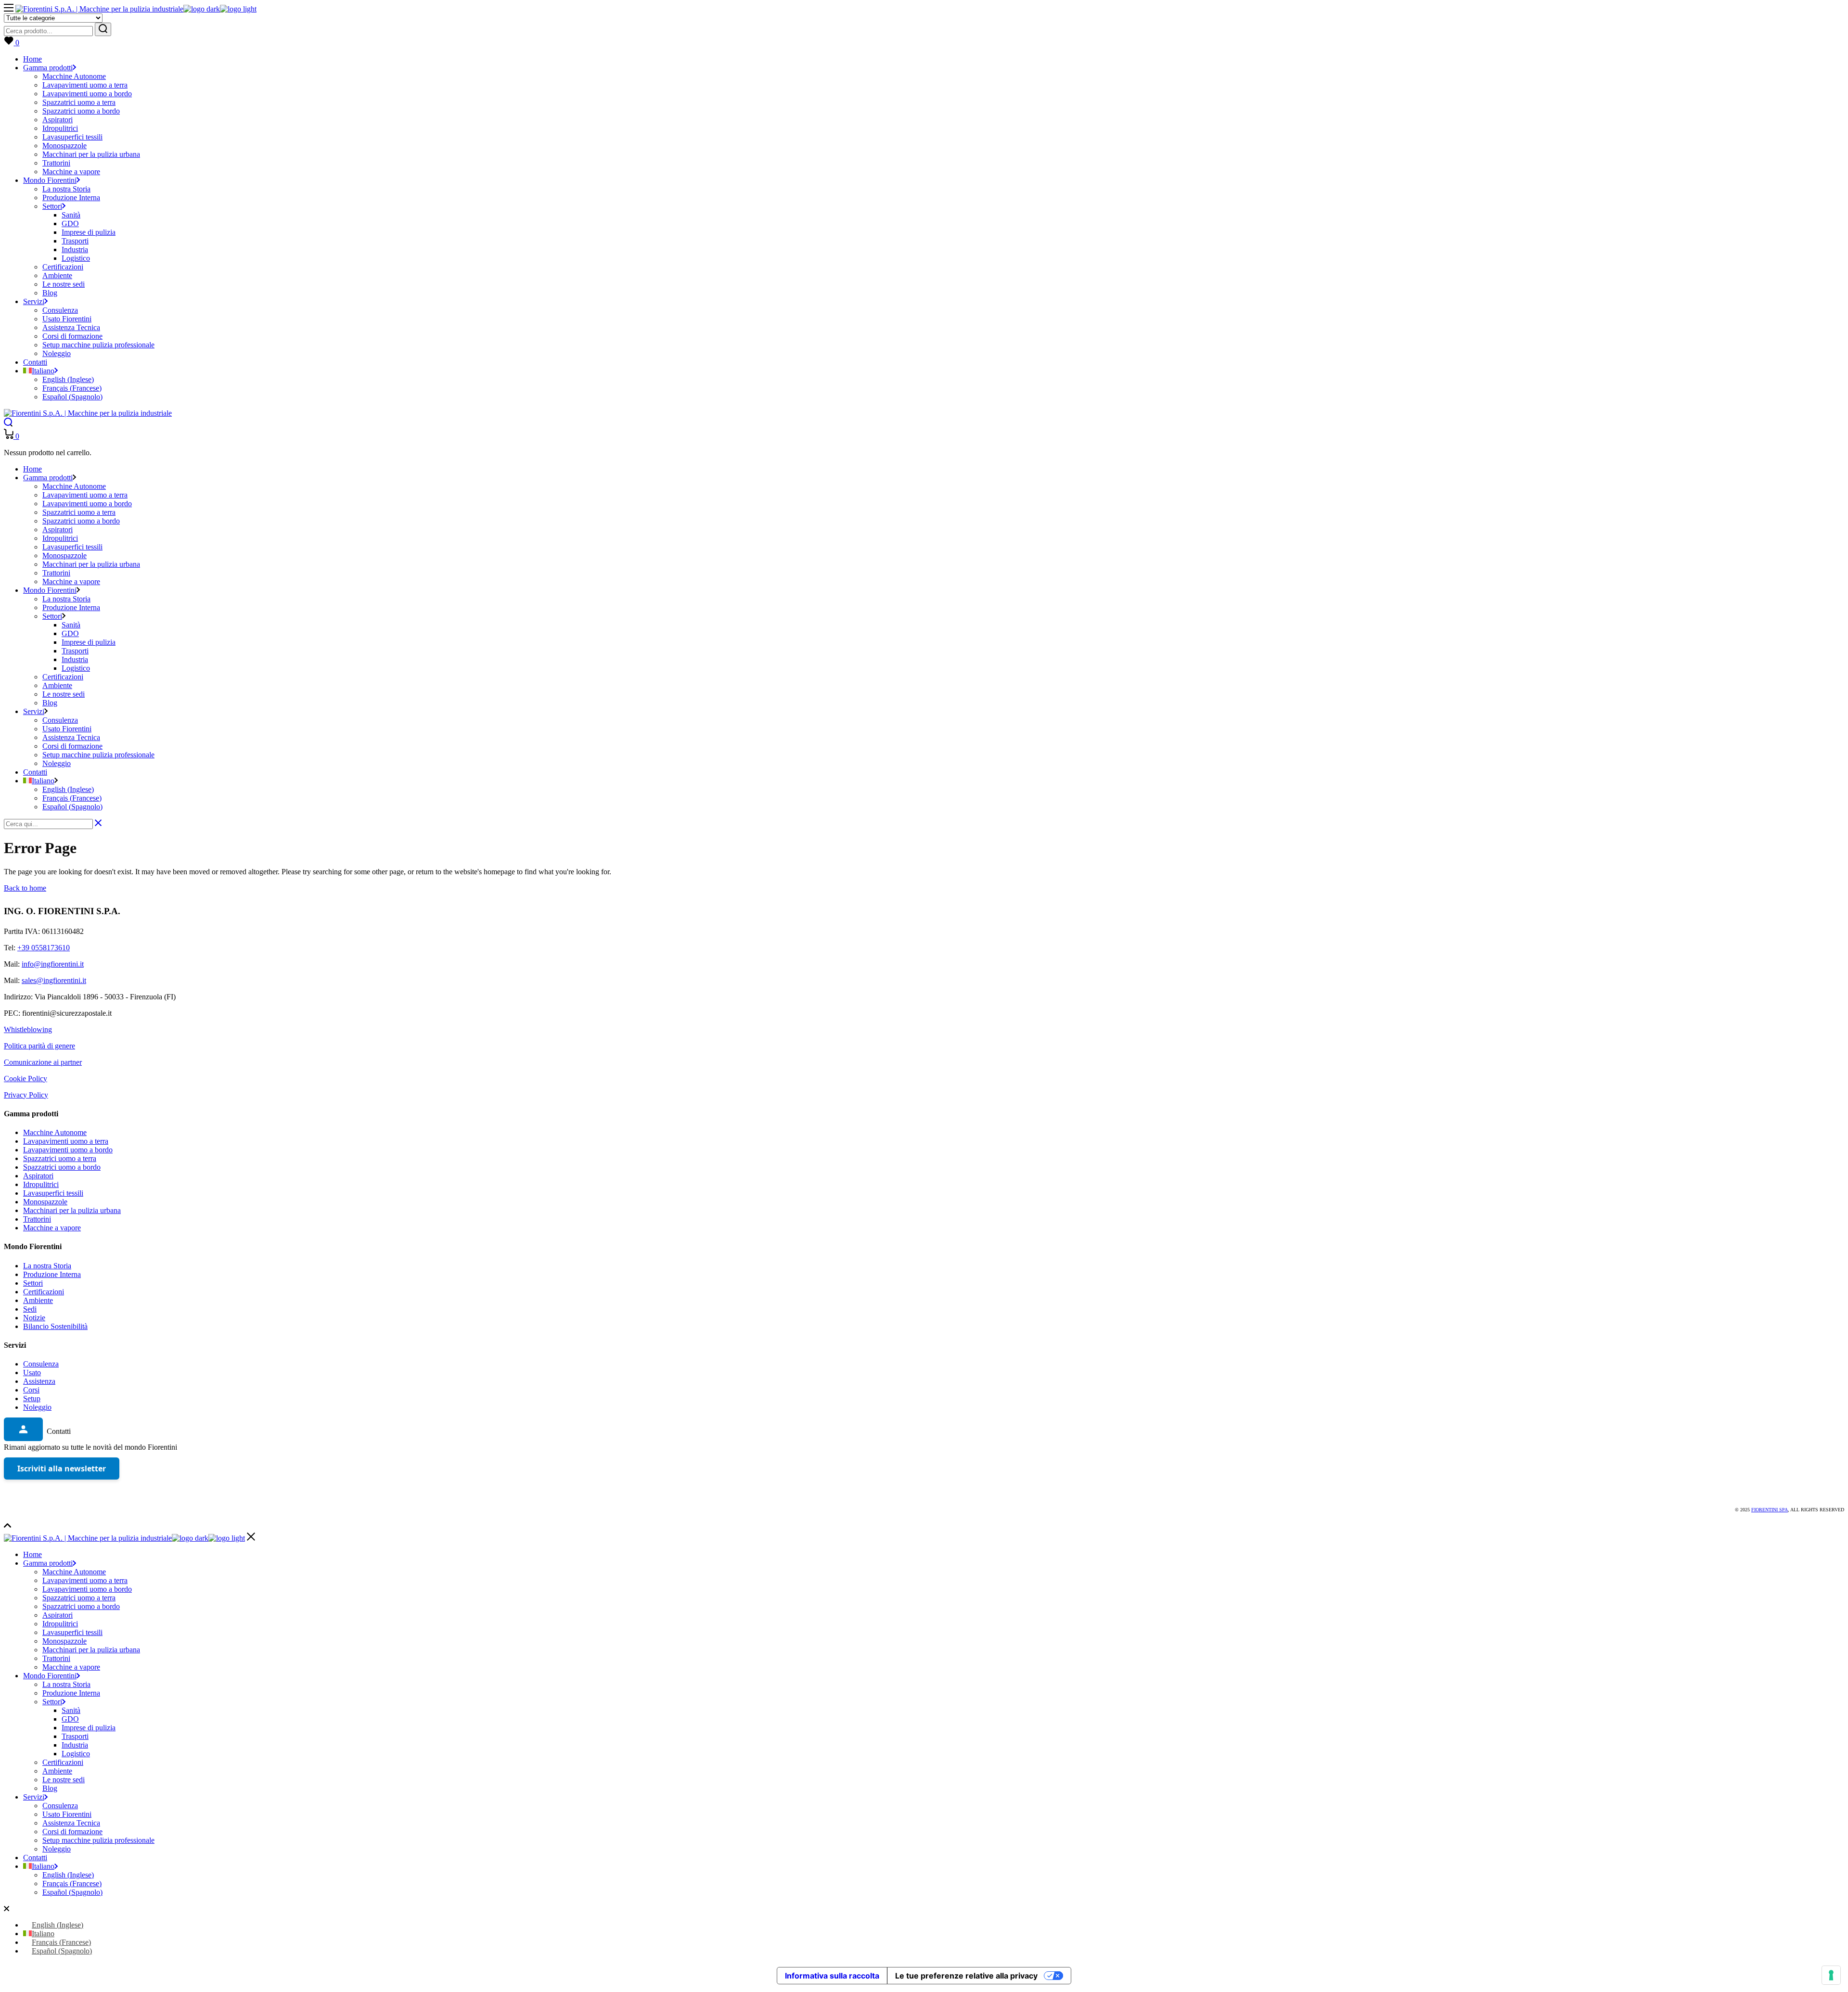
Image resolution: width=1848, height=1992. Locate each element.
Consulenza (41, 1364)
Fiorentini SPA (1770, 1510)
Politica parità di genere (39, 1046)
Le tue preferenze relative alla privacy (966, 1976)
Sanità (71, 1710)
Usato (32, 1373)
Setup (32, 1398)
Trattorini (37, 1219)
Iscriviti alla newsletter (62, 1468)
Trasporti (75, 1736)
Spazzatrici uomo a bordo (62, 1167)
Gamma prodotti (48, 1563)
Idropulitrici (41, 1184)
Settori (33, 1283)
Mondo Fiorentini (50, 1676)
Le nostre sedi (64, 1780)
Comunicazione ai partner (43, 1062)
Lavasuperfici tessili (53, 1193)
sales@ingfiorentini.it (54, 980)
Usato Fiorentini (67, 1814)
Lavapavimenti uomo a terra (66, 1141)
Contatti (35, 1858)
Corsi (31, 1390)
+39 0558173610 (44, 948)
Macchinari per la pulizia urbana (72, 1210)
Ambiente (38, 1300)
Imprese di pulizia (89, 1728)
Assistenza (39, 1381)
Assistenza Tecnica (71, 1823)
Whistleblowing (28, 1029)
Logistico (76, 1754)
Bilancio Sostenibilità (55, 1326)
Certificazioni (44, 1292)
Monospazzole (45, 1202)
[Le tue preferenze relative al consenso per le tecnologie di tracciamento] (1831, 1975)
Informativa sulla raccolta (832, 1976)
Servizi (34, 1797)
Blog (50, 1788)
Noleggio (37, 1407)
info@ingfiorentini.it (53, 964)
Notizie (34, 1318)
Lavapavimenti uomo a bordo (68, 1150)
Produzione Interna (52, 1274)
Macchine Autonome (55, 1132)
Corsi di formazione (72, 1832)
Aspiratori (38, 1176)
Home (32, 1554)
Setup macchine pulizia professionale (98, 1840)
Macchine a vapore (52, 1228)
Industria (75, 1745)
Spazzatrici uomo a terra (60, 1158)
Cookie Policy (26, 1079)
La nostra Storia (47, 1266)
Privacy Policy (26, 1095)
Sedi (30, 1309)
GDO (70, 1719)
